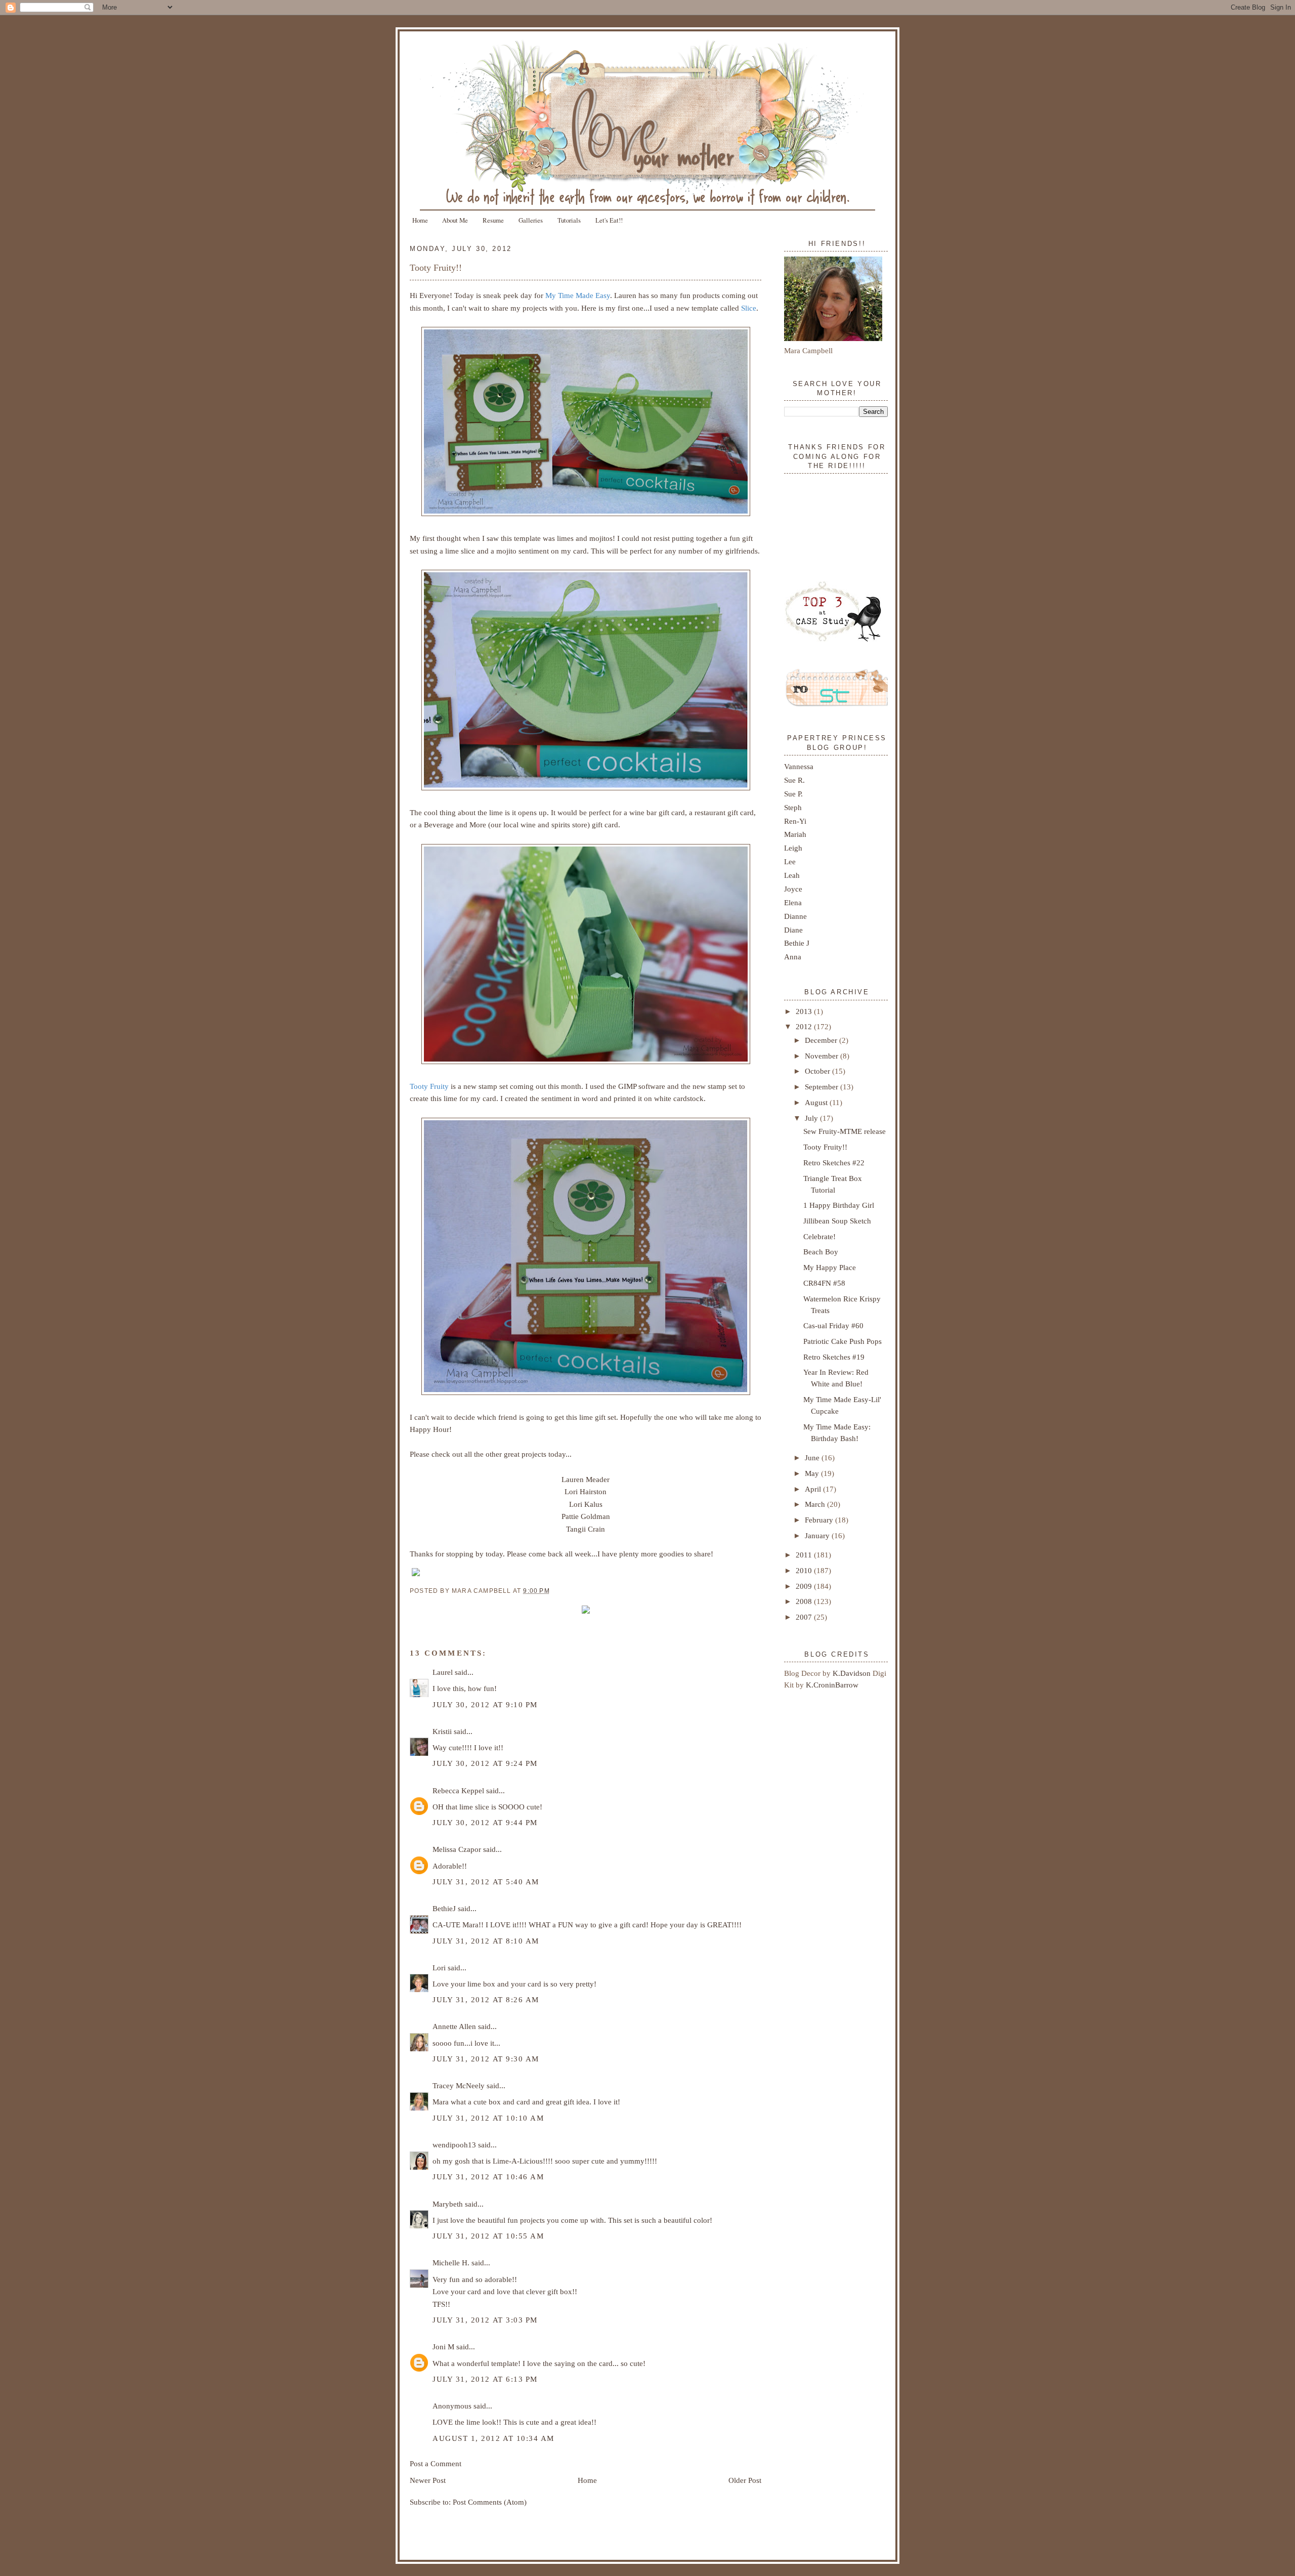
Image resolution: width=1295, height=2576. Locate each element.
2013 (805, 1011)
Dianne (795, 916)
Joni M (443, 2347)
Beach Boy (821, 1252)
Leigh (793, 848)
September (823, 1087)
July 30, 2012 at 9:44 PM (485, 1822)
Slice (749, 308)
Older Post (745, 2480)
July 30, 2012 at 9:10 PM (485, 1704)
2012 (805, 1026)
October (818, 1071)
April (814, 1489)
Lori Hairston (586, 1491)
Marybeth (448, 2204)
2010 (805, 1570)
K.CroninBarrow (832, 1685)
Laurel (443, 1672)
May (813, 1473)
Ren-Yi (795, 821)
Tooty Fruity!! (436, 268)
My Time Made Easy (578, 295)
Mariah (795, 834)
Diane (793, 930)
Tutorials (569, 220)
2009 (805, 1586)
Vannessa (799, 766)
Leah (792, 875)
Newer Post (428, 2480)
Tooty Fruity (429, 1086)
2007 (805, 1617)
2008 (805, 1601)
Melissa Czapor (457, 1849)
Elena (793, 902)
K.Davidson (853, 1673)
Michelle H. (451, 2263)
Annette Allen (454, 2026)
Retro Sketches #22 (834, 1163)
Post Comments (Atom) (490, 2502)
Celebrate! (819, 1236)
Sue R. (794, 780)
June (813, 1458)
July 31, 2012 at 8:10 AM (486, 1941)
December (822, 1040)
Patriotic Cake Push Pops (843, 1341)
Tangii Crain (586, 1529)
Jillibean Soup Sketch (837, 1221)
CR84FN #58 (824, 1283)
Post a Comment (436, 2463)
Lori (439, 1968)
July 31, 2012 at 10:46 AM (488, 2177)
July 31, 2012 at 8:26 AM (486, 1999)
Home (420, 220)
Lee (790, 861)
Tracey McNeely (459, 2085)
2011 (805, 1555)
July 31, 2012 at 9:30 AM (486, 2059)
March (816, 1504)
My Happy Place (830, 1267)
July (812, 1118)
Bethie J (797, 943)
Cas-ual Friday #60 (833, 1325)
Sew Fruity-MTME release (845, 1131)
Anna (793, 957)
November (823, 1056)
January (818, 1535)
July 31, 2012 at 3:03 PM (485, 2320)
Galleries (531, 220)
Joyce (793, 889)
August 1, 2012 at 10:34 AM (493, 2438)
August (817, 1102)
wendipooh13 (454, 2145)
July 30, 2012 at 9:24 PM (485, 1763)
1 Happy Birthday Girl (839, 1205)
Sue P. (793, 794)
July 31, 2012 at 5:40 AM (486, 1882)
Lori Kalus (586, 1504)
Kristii (442, 1731)
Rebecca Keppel (458, 1790)
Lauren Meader (586, 1479)
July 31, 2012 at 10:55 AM (488, 2236)
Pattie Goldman (586, 1516)
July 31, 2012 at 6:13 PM (485, 2379)
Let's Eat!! (609, 220)
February (820, 1520)
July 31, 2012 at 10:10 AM (488, 2118)
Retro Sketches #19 (834, 1357)
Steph (793, 807)
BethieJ (444, 1908)
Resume (493, 220)
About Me (455, 220)
